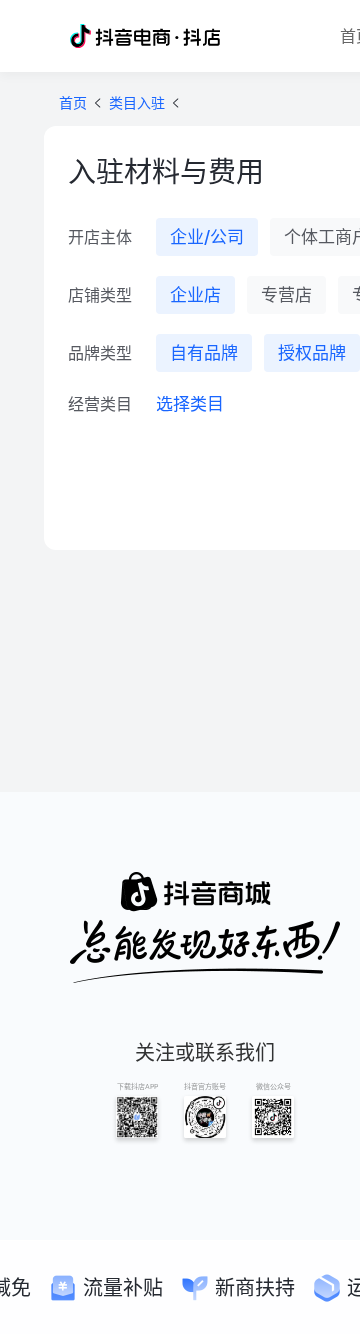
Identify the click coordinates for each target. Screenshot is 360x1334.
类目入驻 (137, 102)
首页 (73, 102)
